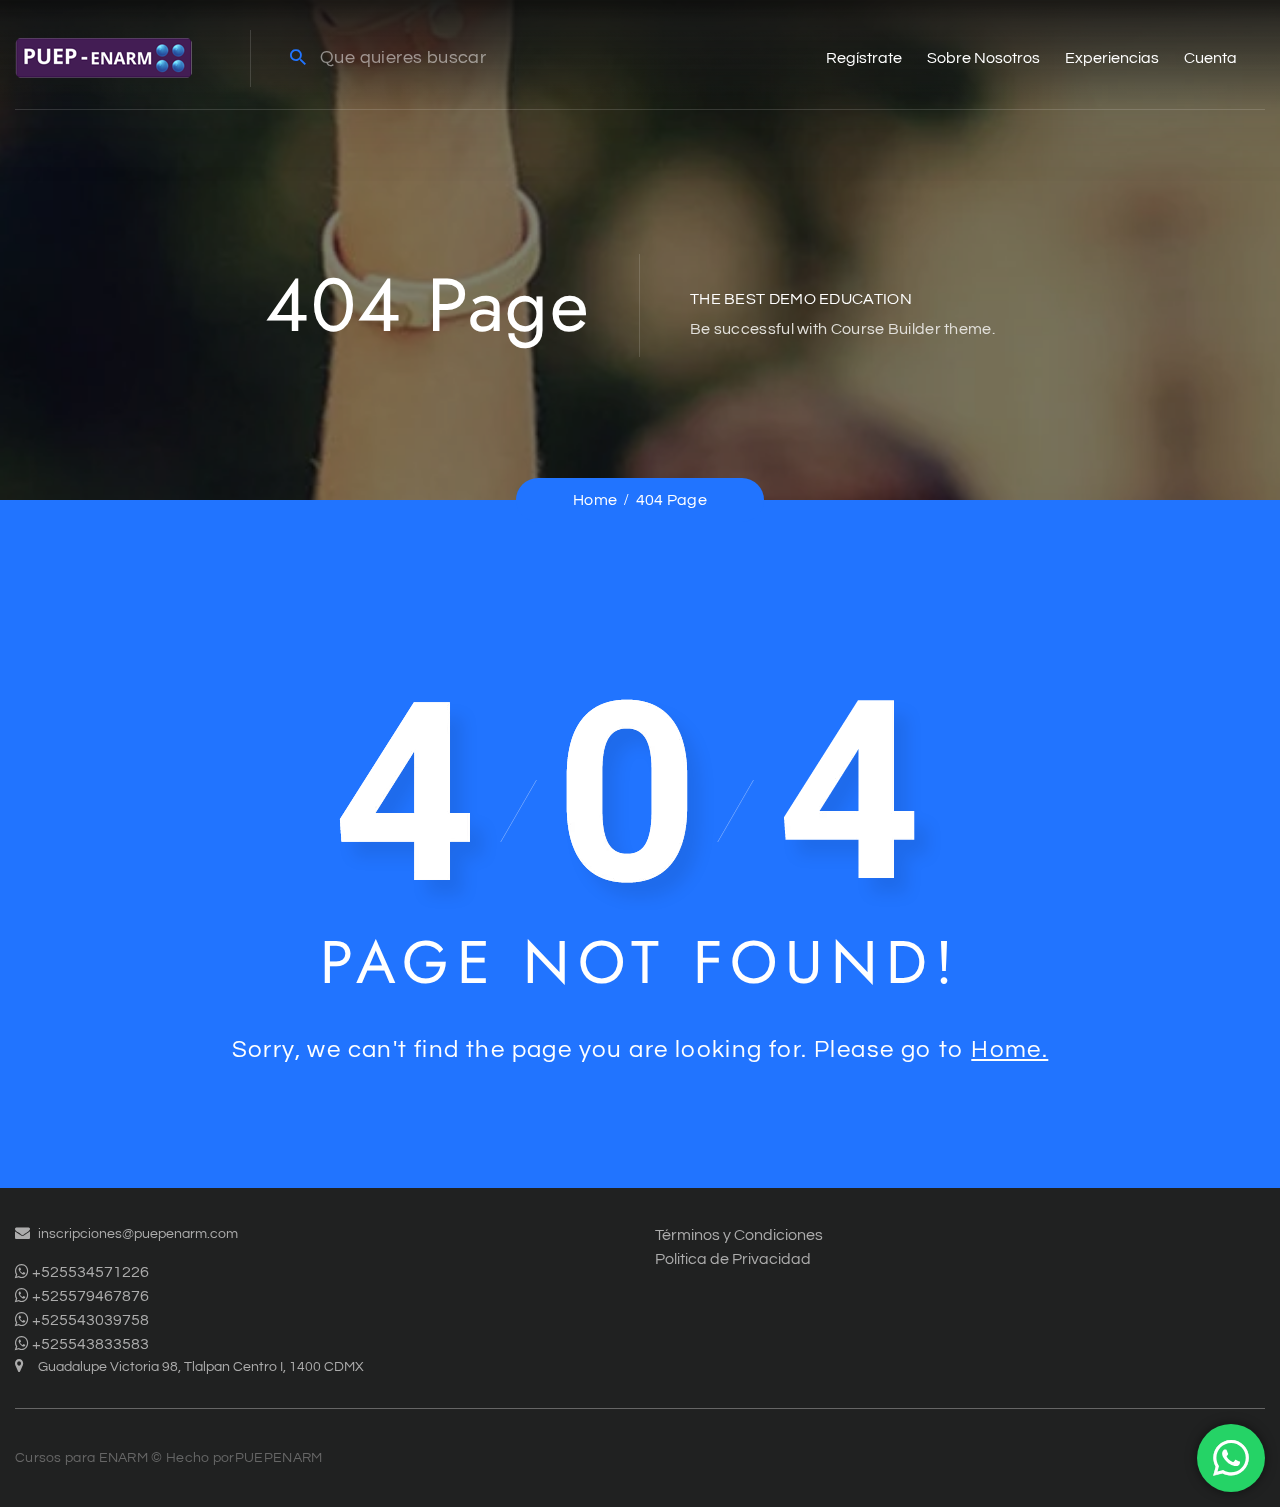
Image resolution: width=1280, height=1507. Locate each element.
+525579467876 (89, 1296)
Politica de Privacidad (733, 1259)
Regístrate (864, 58)
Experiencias (1112, 58)
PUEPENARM (279, 1458)
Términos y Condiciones (739, 1235)
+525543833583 (89, 1344)
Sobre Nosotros (983, 58)
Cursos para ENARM (81, 1458)
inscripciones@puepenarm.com (138, 1234)
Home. (1009, 1049)
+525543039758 (89, 1320)
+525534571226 (89, 1272)
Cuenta (1210, 58)
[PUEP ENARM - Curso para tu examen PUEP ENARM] (103, 57)
